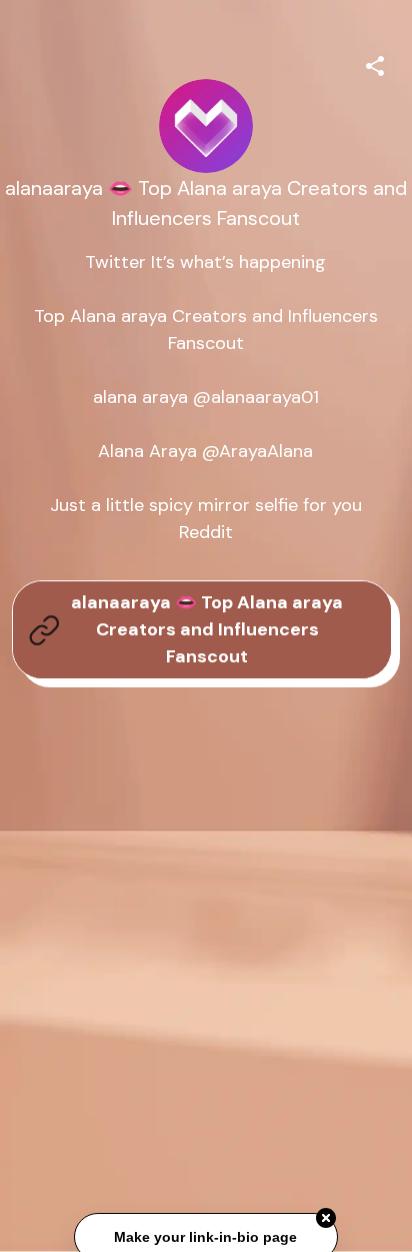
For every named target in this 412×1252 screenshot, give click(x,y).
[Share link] (375, 63)
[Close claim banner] (326, 1219)
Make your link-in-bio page (205, 1238)
